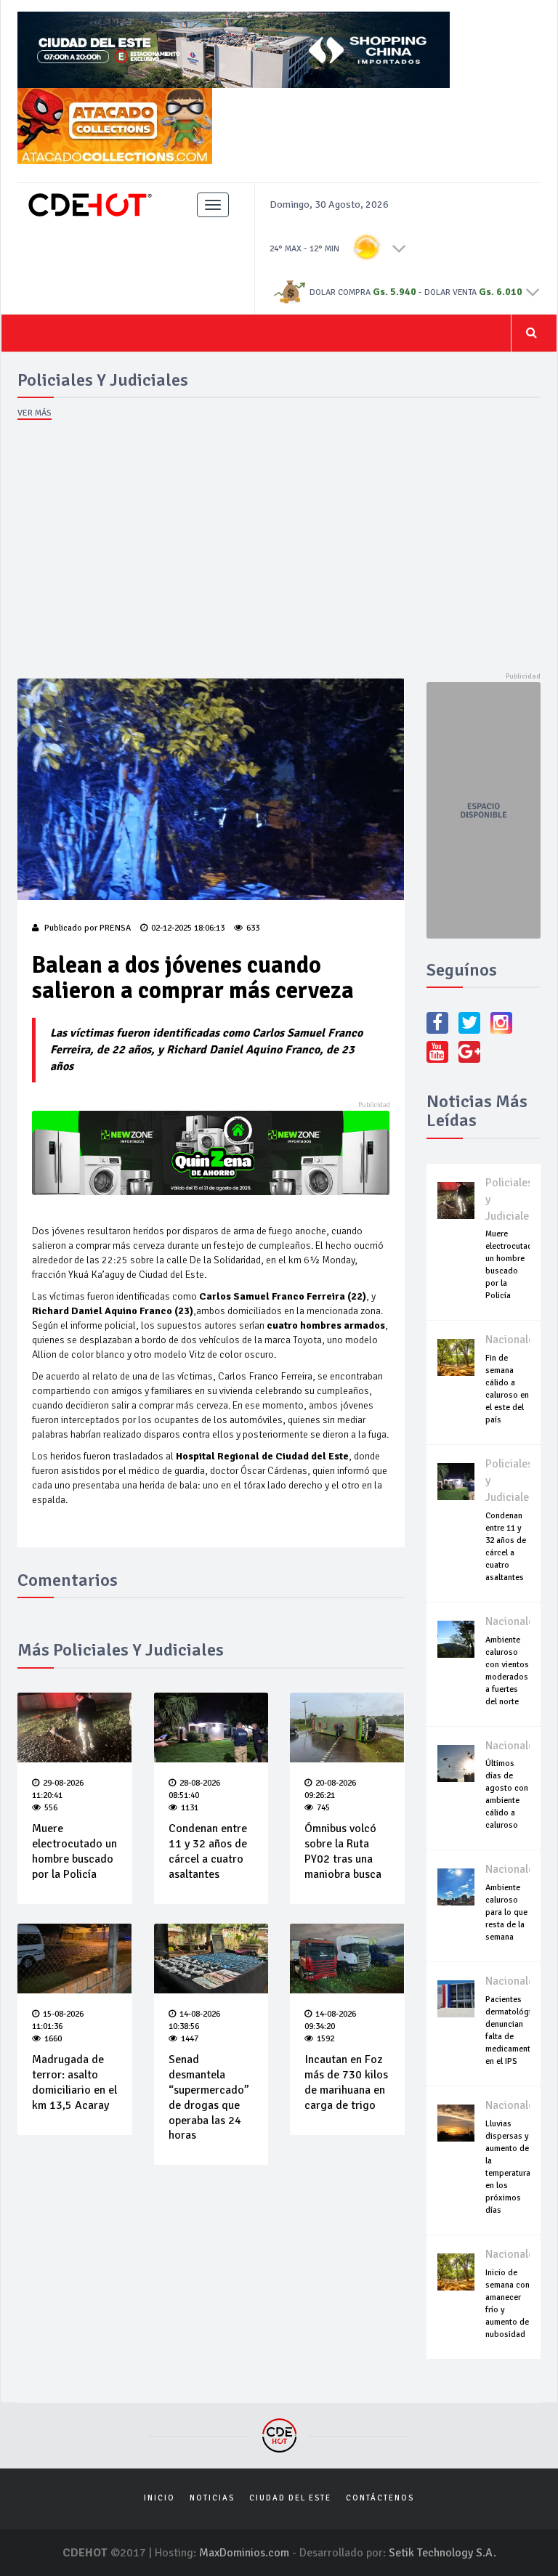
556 (51, 1808)
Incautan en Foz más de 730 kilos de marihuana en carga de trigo (346, 2082)
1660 (53, 2039)
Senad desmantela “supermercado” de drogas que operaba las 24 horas (209, 2097)
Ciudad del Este (290, 2498)
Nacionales (512, 1340)
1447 (190, 2039)
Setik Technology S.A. (442, 2553)
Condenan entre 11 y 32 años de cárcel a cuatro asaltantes (208, 1851)
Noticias (212, 2498)
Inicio (159, 2498)
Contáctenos (380, 2498)
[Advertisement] (279, 551)
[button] (399, 248)
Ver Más (35, 413)
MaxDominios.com (244, 2553)
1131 (190, 1808)
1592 (325, 2039)
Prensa (115, 928)
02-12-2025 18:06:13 (188, 928)
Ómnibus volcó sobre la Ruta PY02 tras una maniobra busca (343, 1851)
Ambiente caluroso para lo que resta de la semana (506, 1912)
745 (323, 1808)
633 (253, 928)
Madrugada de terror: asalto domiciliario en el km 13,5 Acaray (74, 2082)
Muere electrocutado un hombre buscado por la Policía (74, 1851)
